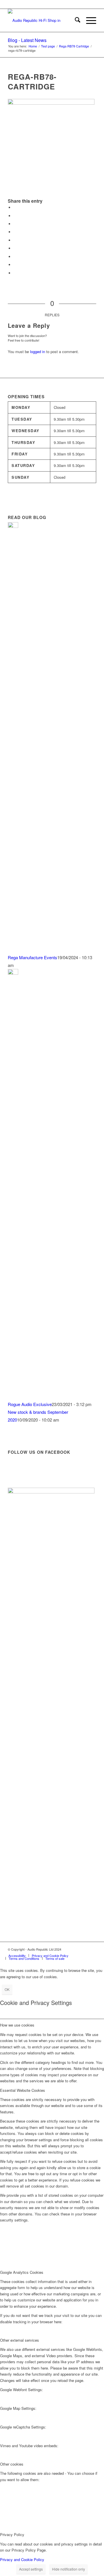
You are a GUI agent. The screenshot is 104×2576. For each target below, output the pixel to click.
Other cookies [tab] (12, 2464)
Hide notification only (68, 2569)
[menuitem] (75, 20)
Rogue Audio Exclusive (30, 1404)
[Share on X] (15, 216)
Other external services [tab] (19, 2340)
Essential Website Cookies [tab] (23, 2090)
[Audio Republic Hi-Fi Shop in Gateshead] (43, 20)
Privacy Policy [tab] (12, 2534)
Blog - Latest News (27, 40)
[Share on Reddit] (15, 265)
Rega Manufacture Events (32, 957)
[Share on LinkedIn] (15, 240)
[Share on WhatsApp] (15, 224)
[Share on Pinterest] (15, 232)
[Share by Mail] (15, 273)
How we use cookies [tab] (17, 2025)
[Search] (75, 20)
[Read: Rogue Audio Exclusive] (13, 973)
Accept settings (31, 2569)
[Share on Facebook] (15, 207)
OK (7, 1989)
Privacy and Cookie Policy (22, 2559)
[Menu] (88, 20)
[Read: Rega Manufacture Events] (13, 526)
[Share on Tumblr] (15, 248)
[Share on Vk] (15, 257)
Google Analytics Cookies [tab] (22, 2272)
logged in (38, 352)
